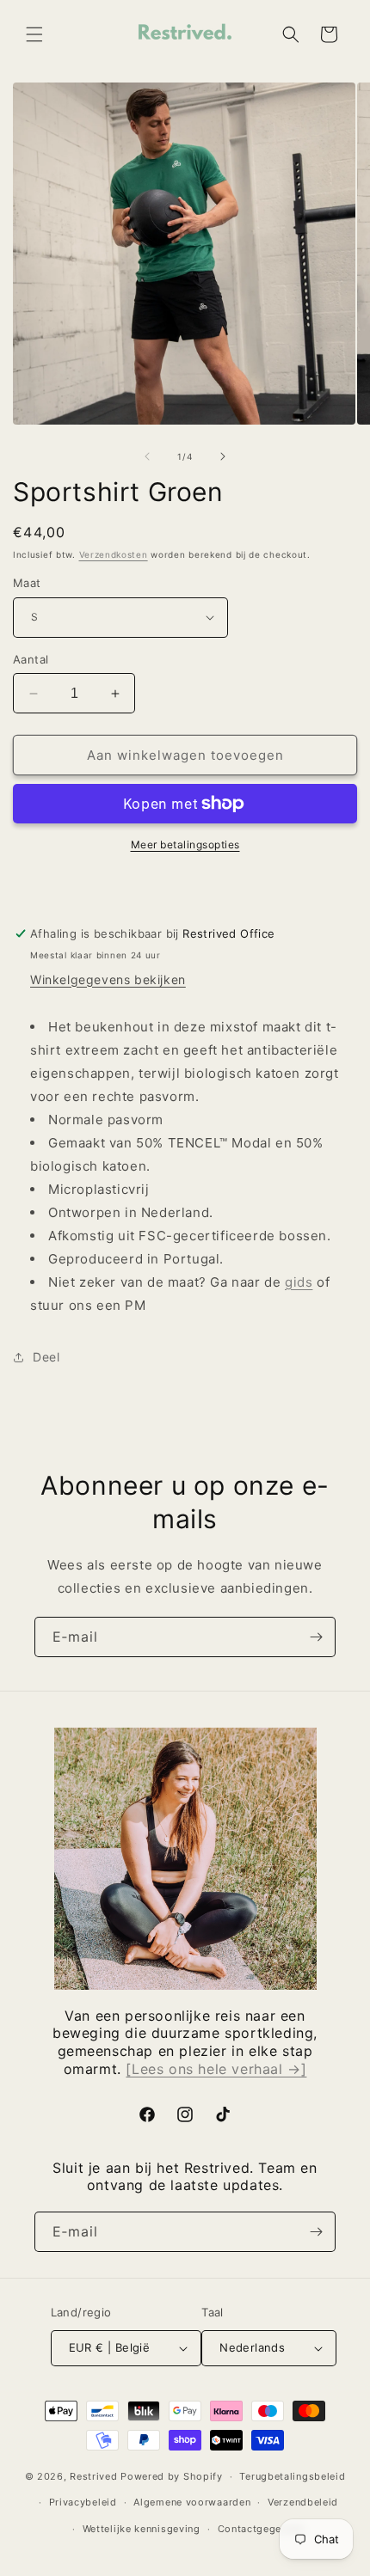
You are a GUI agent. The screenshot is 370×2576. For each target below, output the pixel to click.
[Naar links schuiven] (147, 456)
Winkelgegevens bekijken (108, 979)
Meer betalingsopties (185, 844)
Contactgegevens (262, 2529)
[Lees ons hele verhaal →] (216, 2069)
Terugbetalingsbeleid (292, 2476)
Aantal (31, 659)
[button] (34, 34)
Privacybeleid (83, 2502)
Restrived (93, 2476)
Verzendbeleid (303, 2502)
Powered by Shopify (172, 2476)
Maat (27, 583)
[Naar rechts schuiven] (223, 456)
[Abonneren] (316, 1637)
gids (299, 1282)
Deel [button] (46, 1357)
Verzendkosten (114, 554)
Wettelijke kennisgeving (142, 2529)
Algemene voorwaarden (192, 2502)
